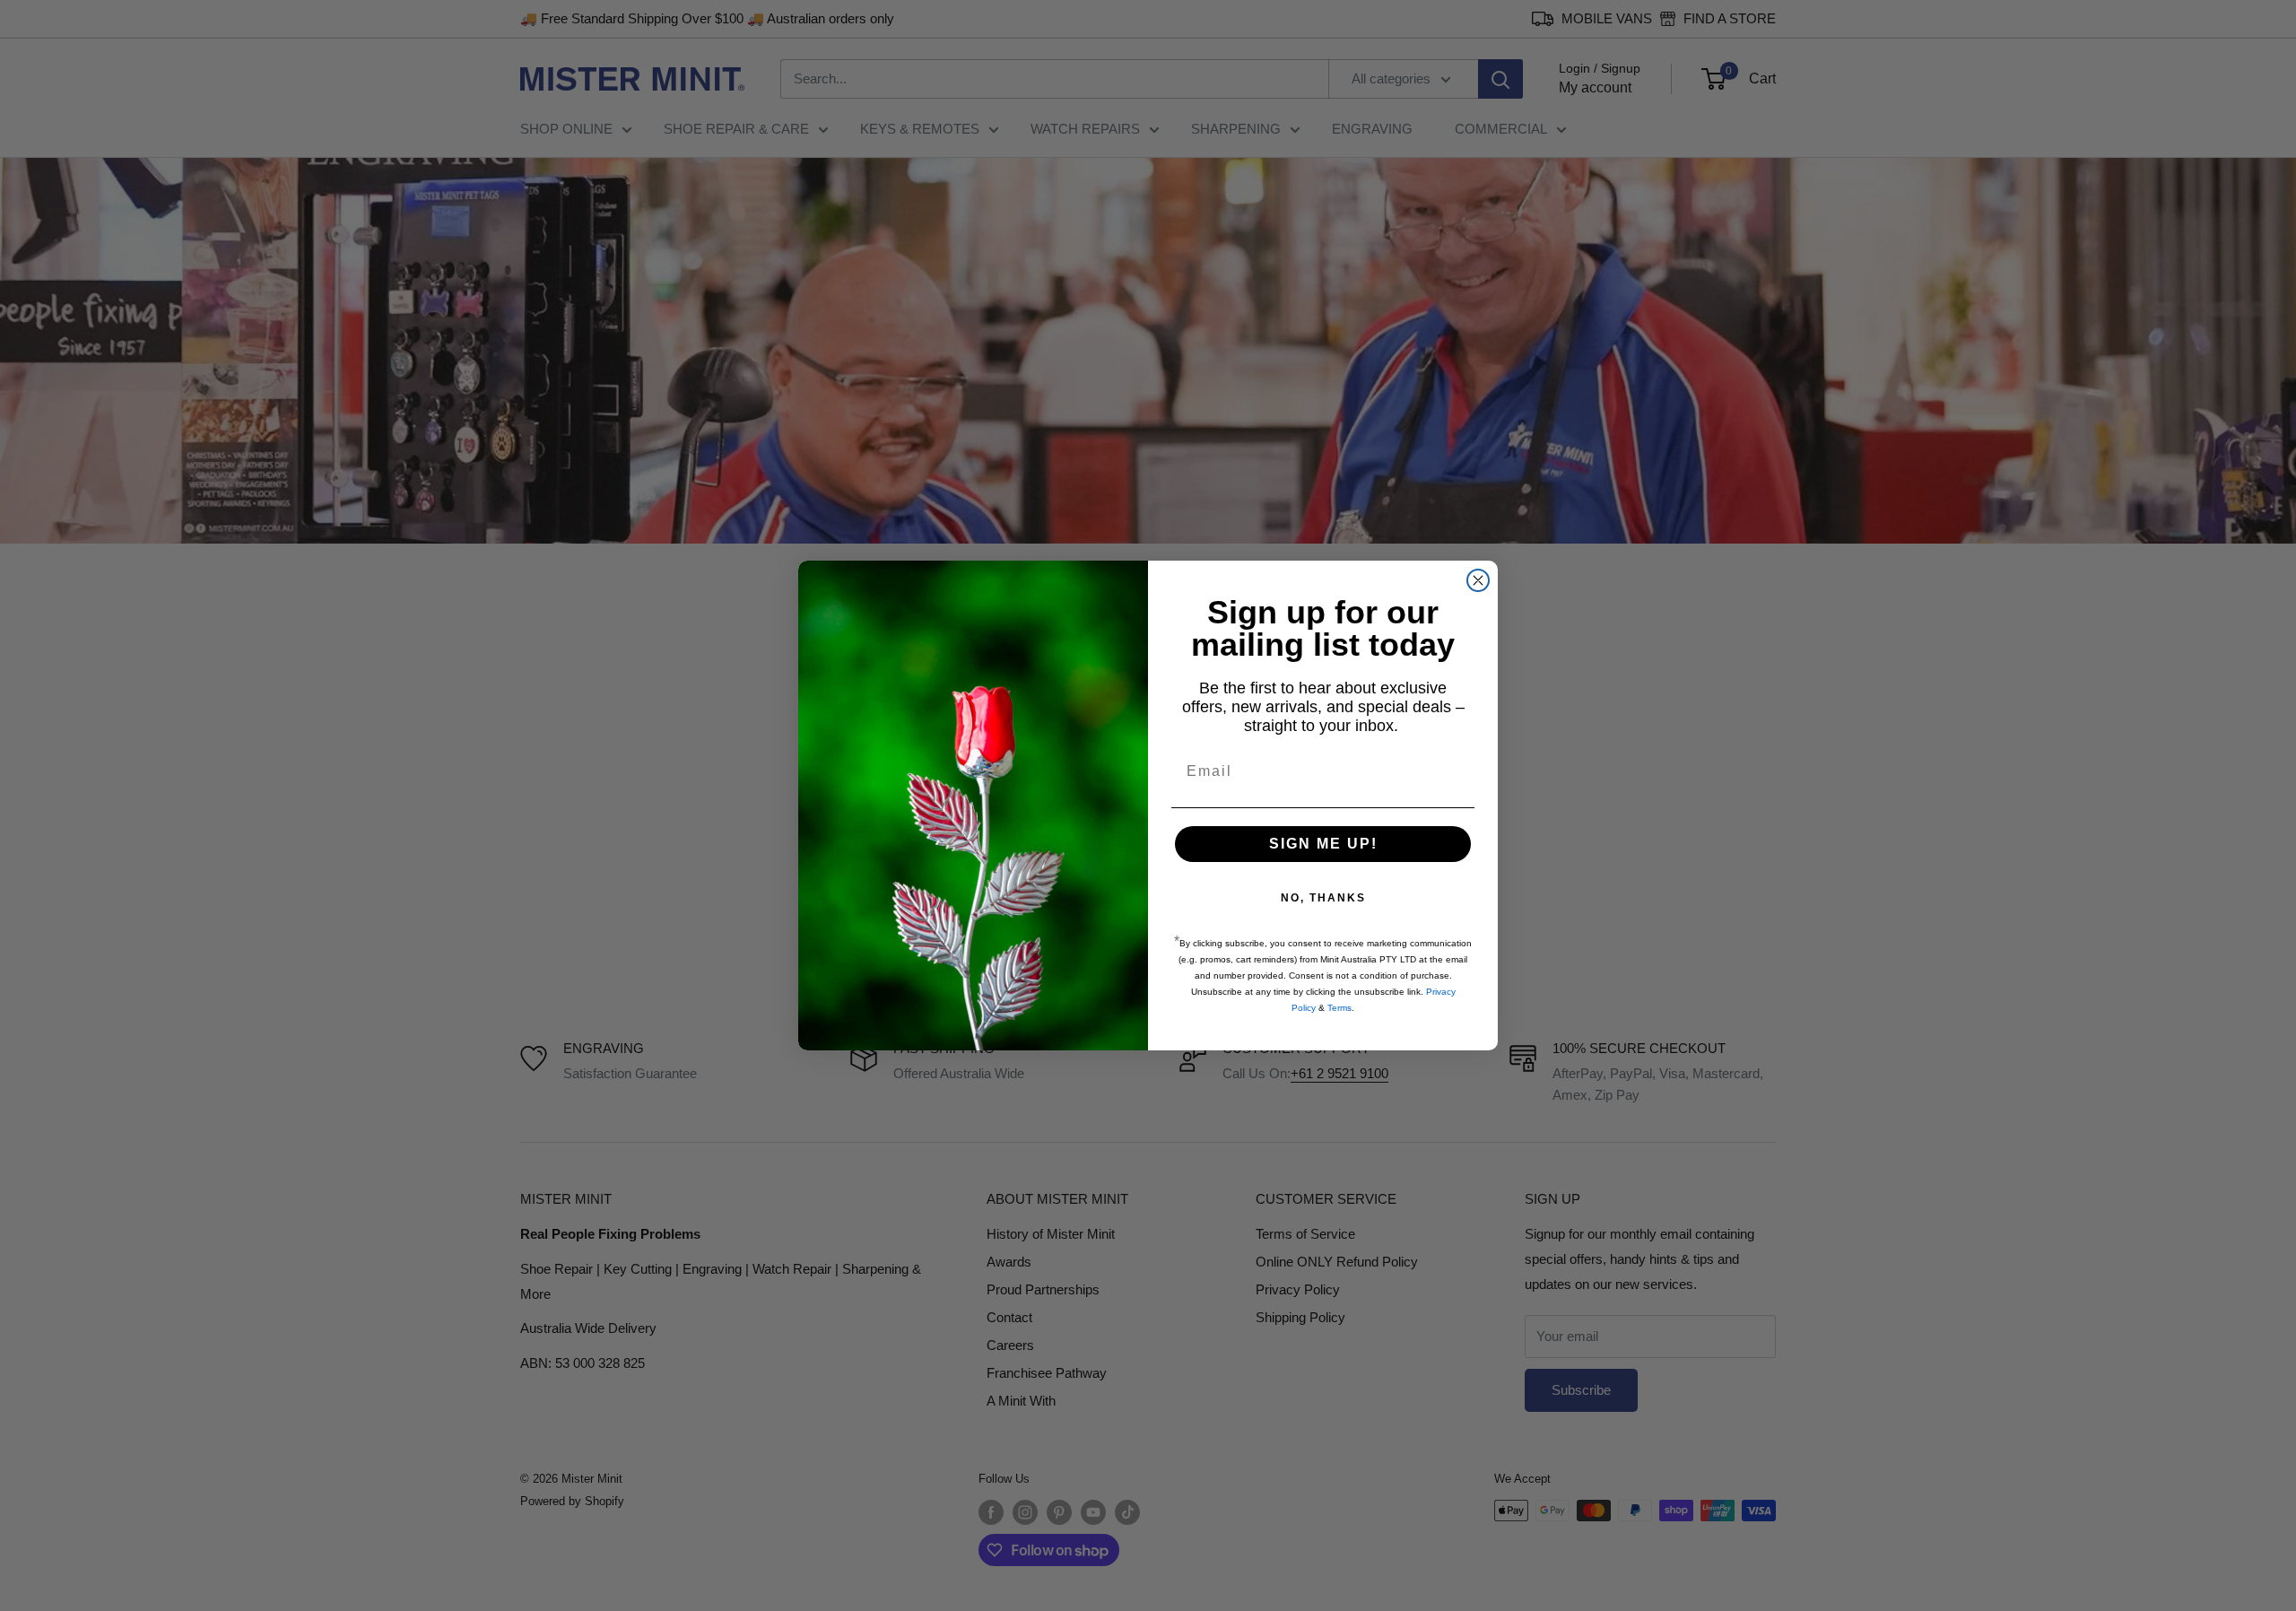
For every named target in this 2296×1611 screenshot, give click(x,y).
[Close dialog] (1478, 580)
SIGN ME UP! (1323, 844)
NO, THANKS (1323, 898)
